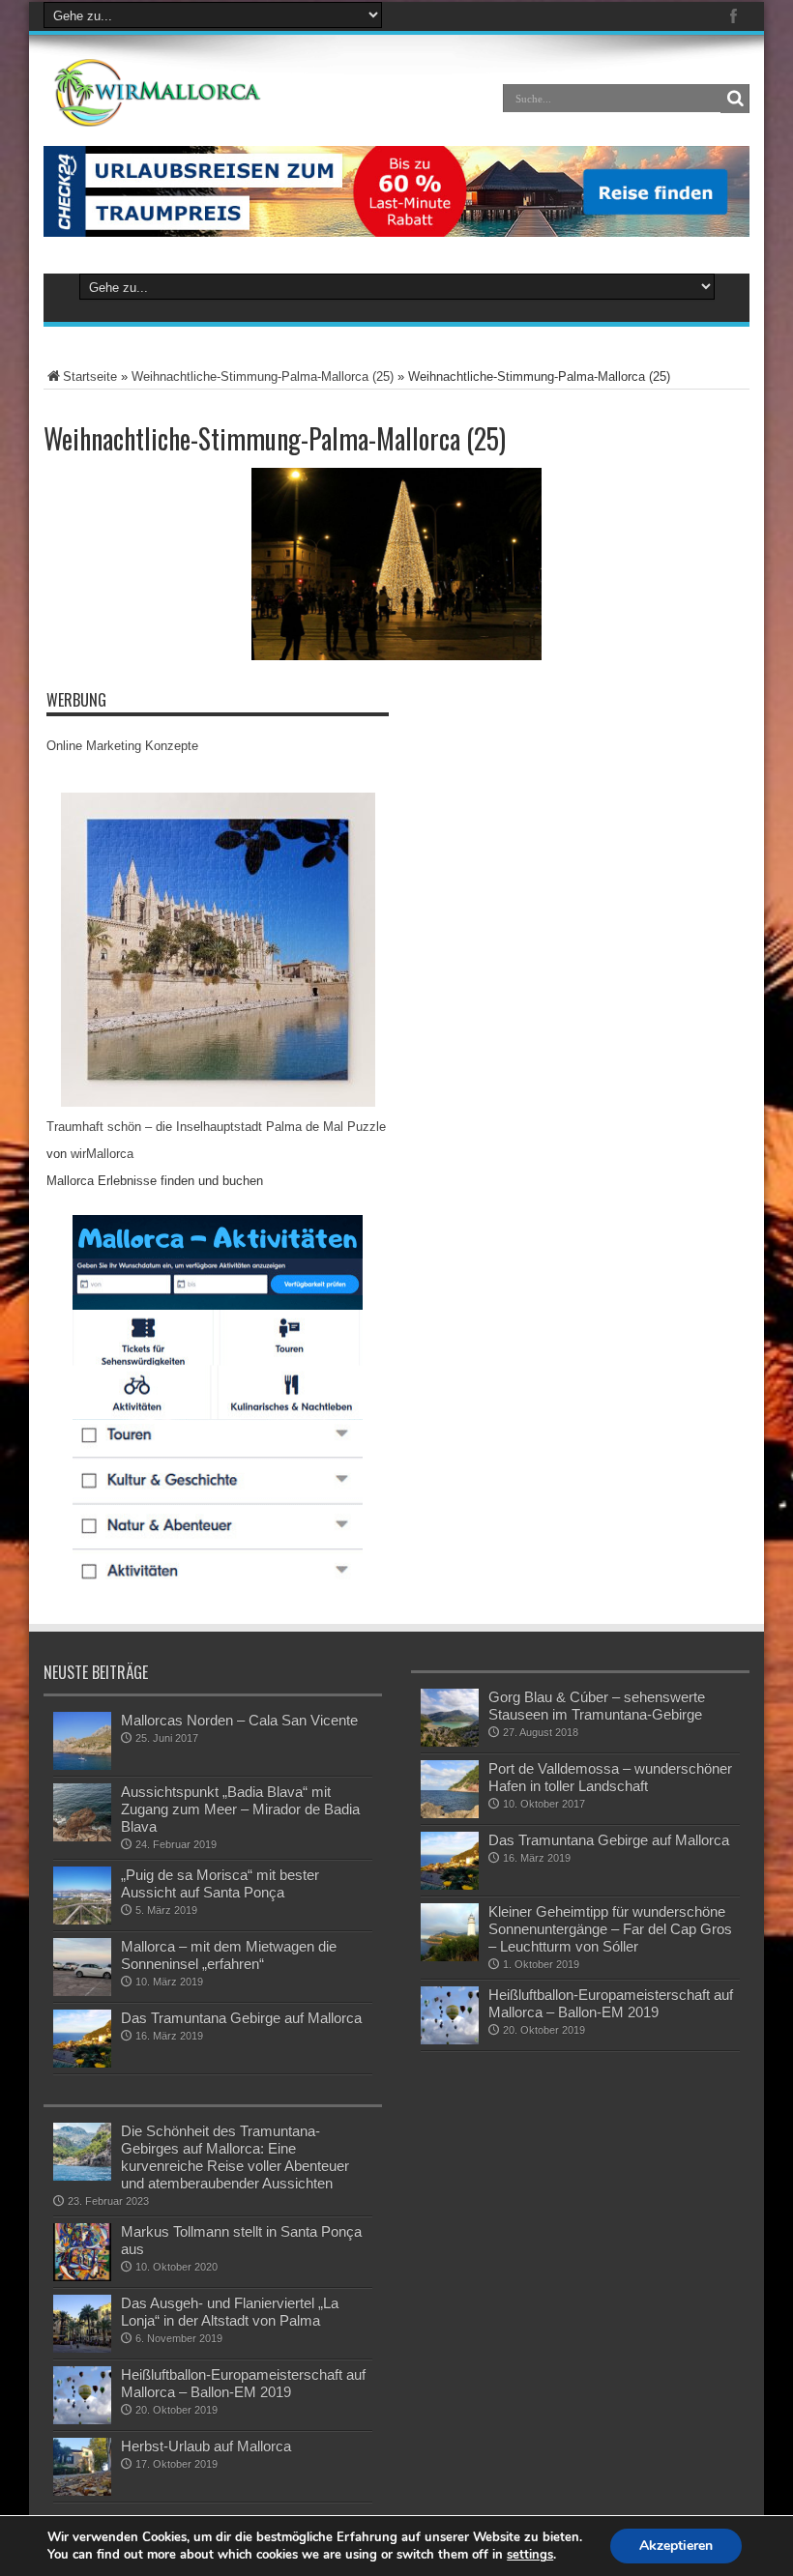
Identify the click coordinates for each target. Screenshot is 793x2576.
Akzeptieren (676, 2546)
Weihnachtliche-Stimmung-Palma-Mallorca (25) (263, 376)
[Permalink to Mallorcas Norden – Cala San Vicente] (82, 1741)
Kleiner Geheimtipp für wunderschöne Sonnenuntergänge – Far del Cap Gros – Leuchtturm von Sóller (610, 1929)
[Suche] (735, 99)
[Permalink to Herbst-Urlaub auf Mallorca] (82, 2467)
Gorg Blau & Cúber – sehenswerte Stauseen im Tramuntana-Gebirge (597, 1706)
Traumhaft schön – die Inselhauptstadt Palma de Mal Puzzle (216, 1127)
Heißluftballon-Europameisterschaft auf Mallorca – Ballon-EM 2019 (611, 2003)
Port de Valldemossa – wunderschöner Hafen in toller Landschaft (610, 1777)
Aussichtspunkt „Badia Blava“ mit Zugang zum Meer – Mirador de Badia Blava (240, 1809)
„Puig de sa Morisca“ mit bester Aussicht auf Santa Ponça (220, 1883)
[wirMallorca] (161, 93)
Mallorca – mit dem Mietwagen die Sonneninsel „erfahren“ (229, 1955)
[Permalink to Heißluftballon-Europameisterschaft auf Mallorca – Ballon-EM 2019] (450, 2015)
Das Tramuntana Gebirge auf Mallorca (241, 2018)
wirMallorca (102, 1154)
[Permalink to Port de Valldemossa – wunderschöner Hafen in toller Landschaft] (450, 1789)
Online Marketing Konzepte (122, 746)
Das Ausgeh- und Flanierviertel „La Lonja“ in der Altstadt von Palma (230, 2312)
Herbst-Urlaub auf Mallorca (206, 2446)
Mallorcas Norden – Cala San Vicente (239, 1720)
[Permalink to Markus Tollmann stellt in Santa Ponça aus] (82, 2252)
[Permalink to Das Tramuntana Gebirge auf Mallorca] (82, 2039)
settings (530, 2555)
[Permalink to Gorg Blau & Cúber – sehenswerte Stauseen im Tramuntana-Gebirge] (450, 1718)
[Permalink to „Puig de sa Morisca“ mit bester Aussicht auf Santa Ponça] (82, 1896)
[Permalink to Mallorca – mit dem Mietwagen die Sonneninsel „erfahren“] (82, 1967)
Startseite (90, 376)
